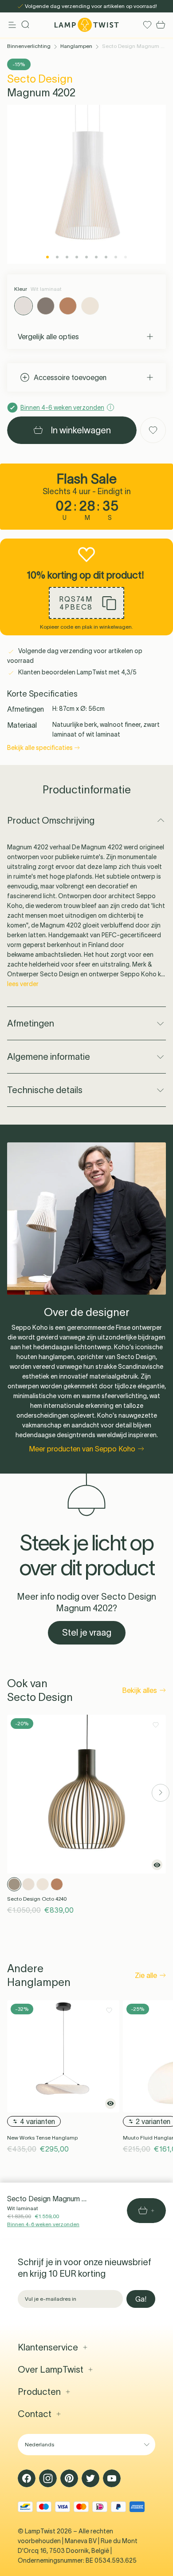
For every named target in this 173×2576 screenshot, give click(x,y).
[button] (86, 603)
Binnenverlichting (29, 46)
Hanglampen (76, 46)
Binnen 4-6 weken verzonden (43, 2224)
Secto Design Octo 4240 (37, 1899)
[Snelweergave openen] (157, 1865)
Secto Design (40, 79)
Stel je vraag (87, 1633)
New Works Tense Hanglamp (42, 2138)
